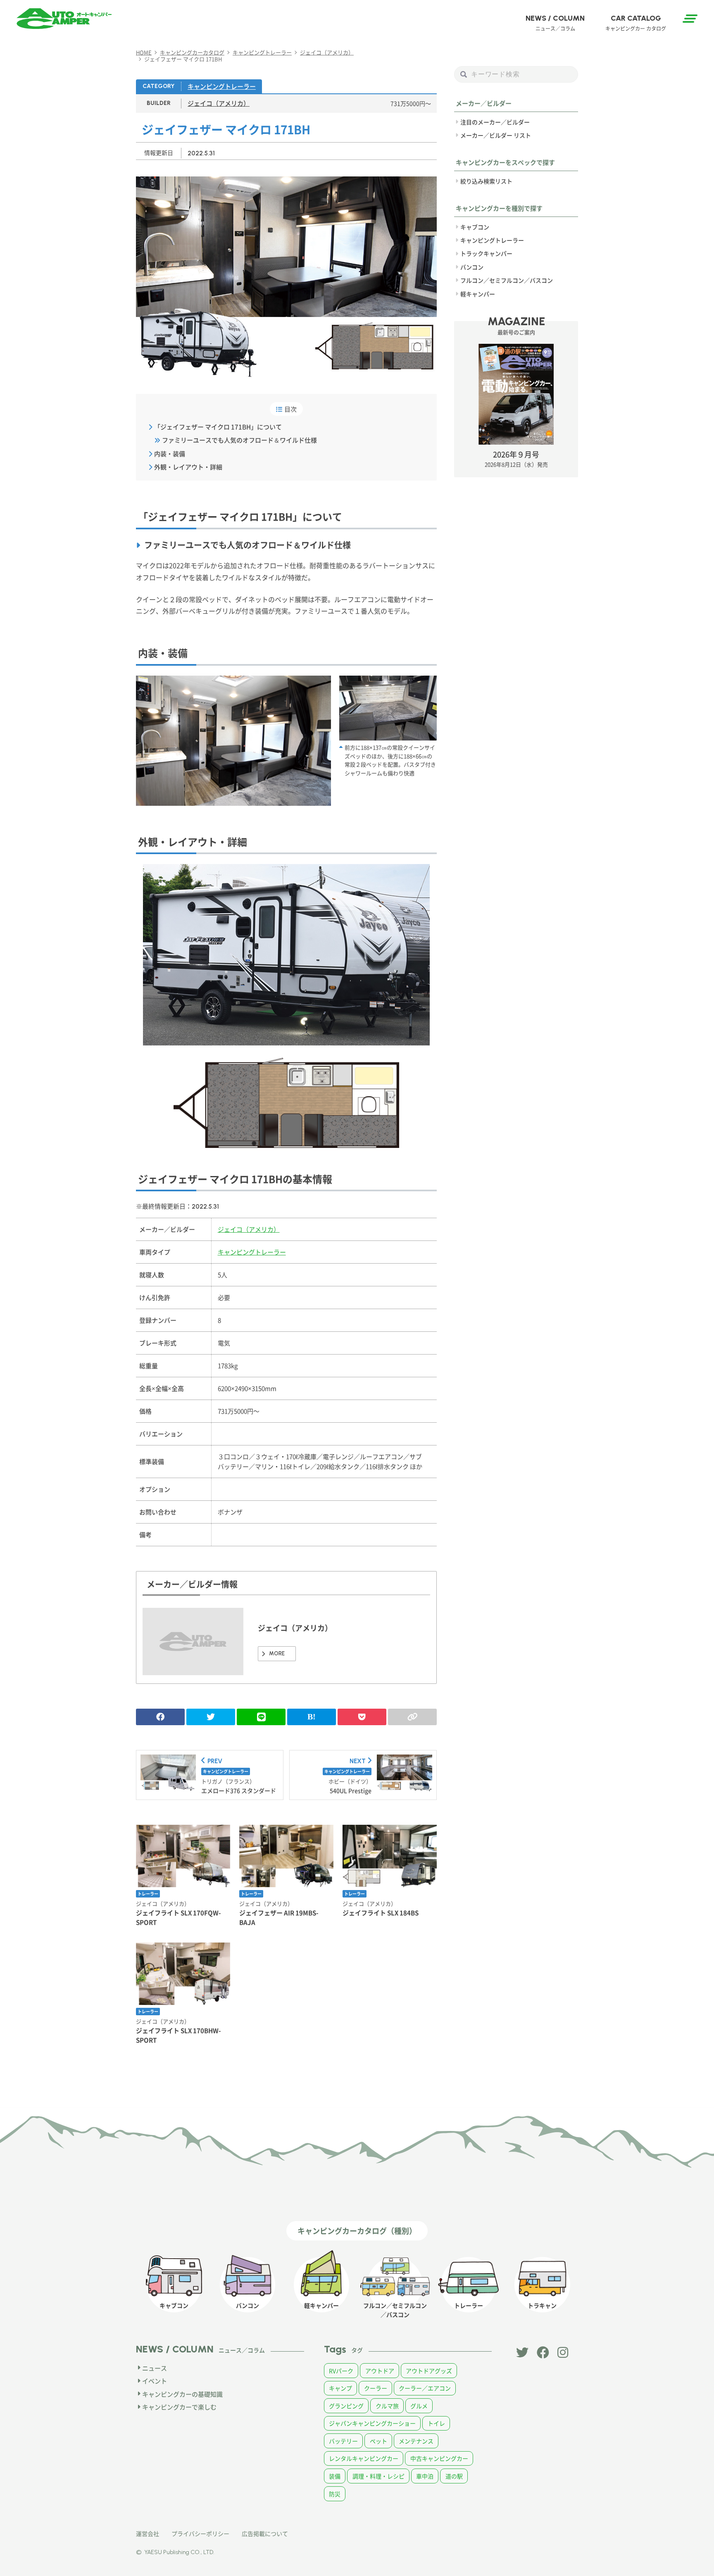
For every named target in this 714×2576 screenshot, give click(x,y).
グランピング (346, 2406)
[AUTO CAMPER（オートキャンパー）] (64, 19)
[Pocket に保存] (362, 1717)
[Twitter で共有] (211, 1717)
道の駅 (454, 2476)
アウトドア (380, 2371)
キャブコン (475, 227)
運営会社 (148, 2533)
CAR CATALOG (636, 23)
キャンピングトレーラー (222, 86)
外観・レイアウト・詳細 (188, 467)
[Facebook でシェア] (160, 1717)
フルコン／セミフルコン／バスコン (507, 280)
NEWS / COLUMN (555, 23)
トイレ (436, 2423)
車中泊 (425, 2476)
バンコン (472, 267)
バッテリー (343, 2441)
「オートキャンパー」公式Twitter (522, 2352)
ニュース (155, 2368)
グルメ (419, 2406)
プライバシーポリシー (200, 2533)
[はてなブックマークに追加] (312, 1717)
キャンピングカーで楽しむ (179, 2407)
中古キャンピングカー (439, 2458)
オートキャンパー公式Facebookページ (543, 2352)
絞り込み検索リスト (486, 181)
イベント (155, 2381)
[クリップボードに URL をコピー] (412, 1717)
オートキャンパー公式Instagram (564, 2352)
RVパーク (341, 2371)
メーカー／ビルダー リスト (496, 135)
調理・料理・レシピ (378, 2476)
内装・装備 (170, 454)
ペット (378, 2441)
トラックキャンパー (486, 253)
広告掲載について (265, 2533)
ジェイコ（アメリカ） (219, 103)
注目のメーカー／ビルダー (495, 122)
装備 (335, 2476)
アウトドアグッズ (429, 2371)
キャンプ (340, 2388)
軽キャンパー (478, 294)
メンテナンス (416, 2441)
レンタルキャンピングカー (364, 2458)
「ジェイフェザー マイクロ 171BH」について (218, 427)
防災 (335, 2494)
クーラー (376, 2388)
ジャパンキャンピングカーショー (372, 2423)
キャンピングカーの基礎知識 (182, 2394)
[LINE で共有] (261, 1717)
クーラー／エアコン (425, 2388)
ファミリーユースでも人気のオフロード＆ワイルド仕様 (239, 440)
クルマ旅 (387, 2406)
